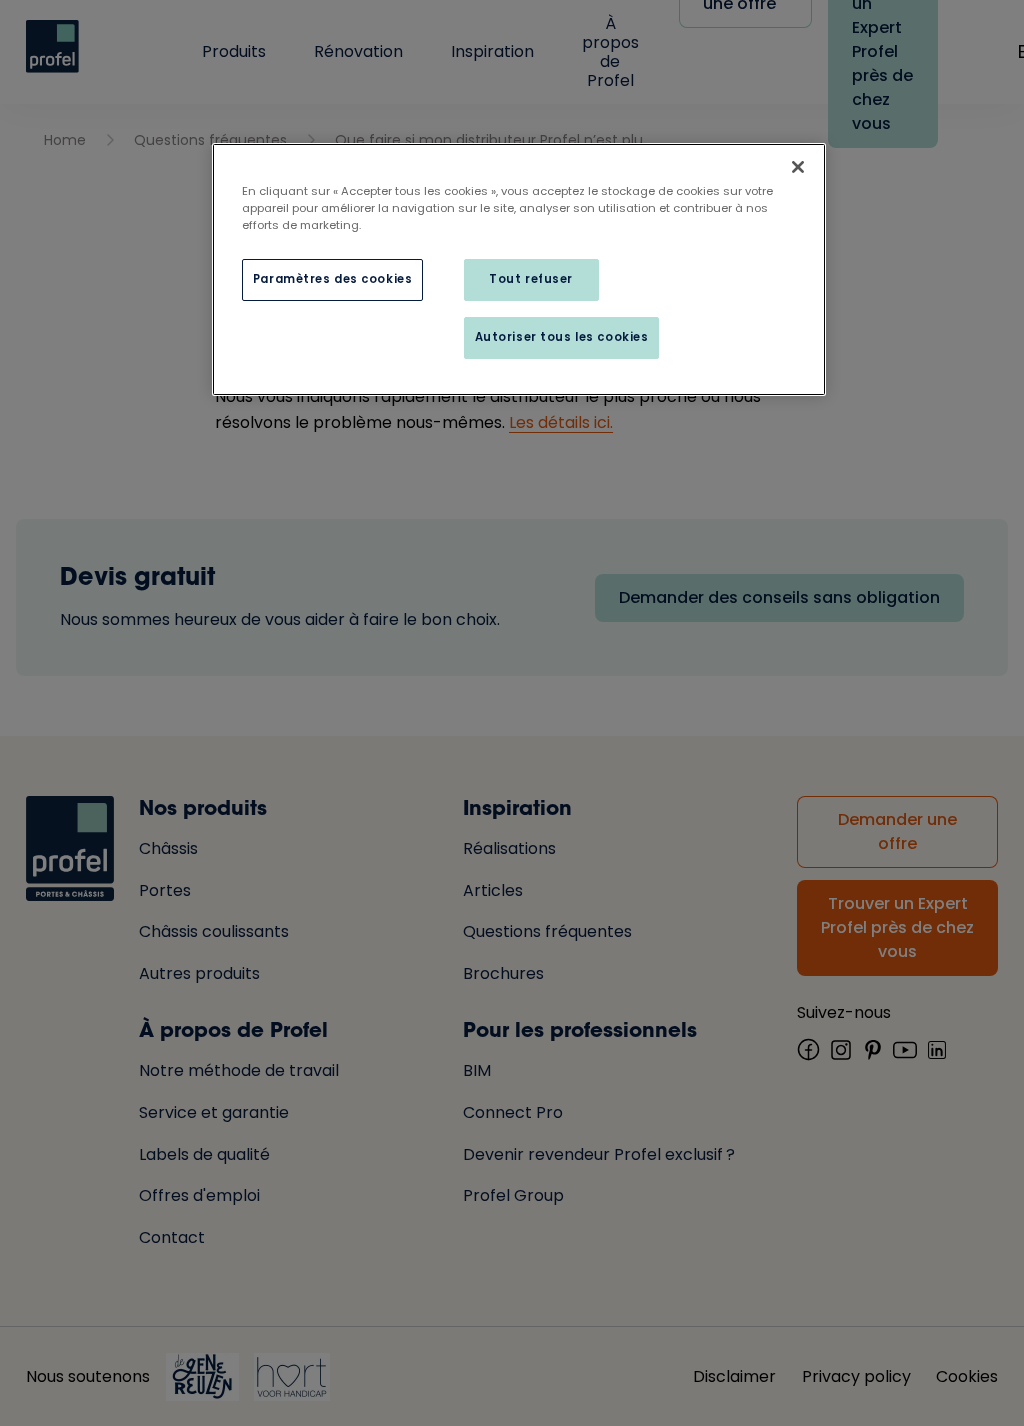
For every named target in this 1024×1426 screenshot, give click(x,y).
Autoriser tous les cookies (562, 337)
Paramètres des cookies (333, 279)
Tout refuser (531, 279)
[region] (519, 269)
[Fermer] (798, 167)
